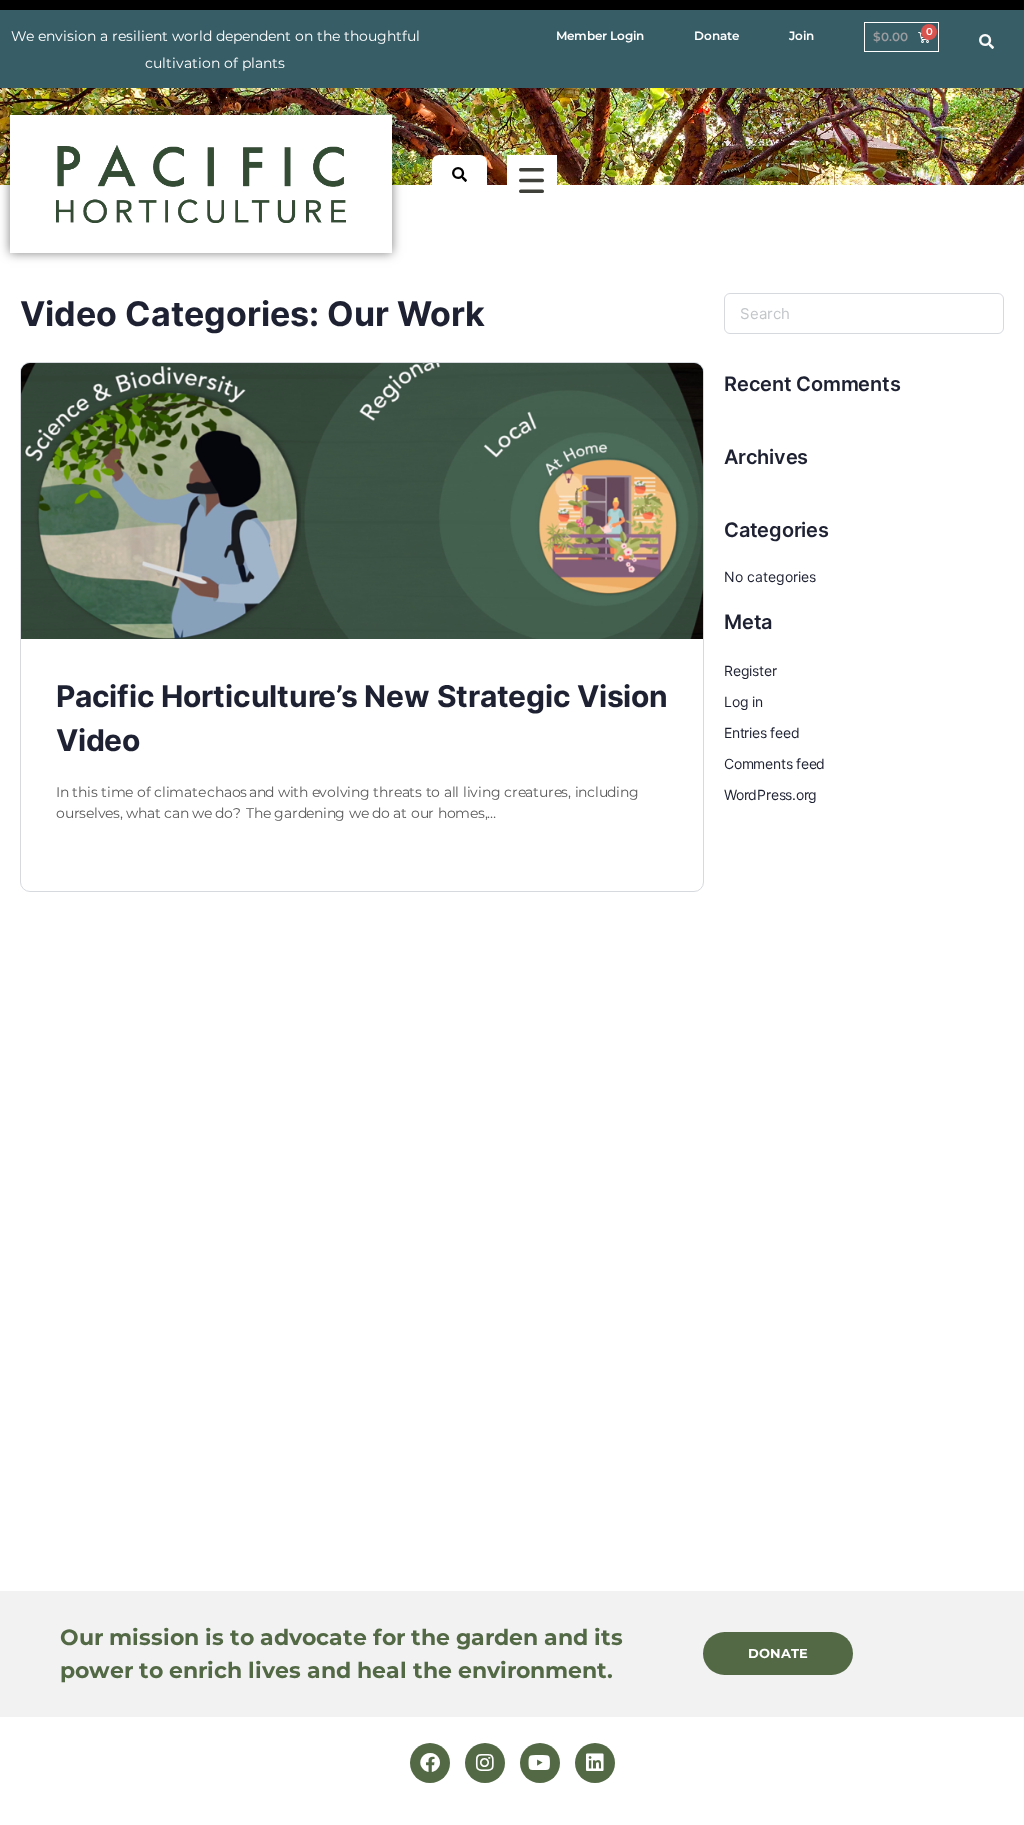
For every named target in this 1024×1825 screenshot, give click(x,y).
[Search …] (986, 42)
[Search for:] (864, 313)
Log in (743, 701)
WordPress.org (770, 794)
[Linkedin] (595, 1763)
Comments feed (774, 763)
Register (750, 670)
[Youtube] (540, 1763)
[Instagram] (485, 1763)
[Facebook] (430, 1763)
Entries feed (761, 732)
